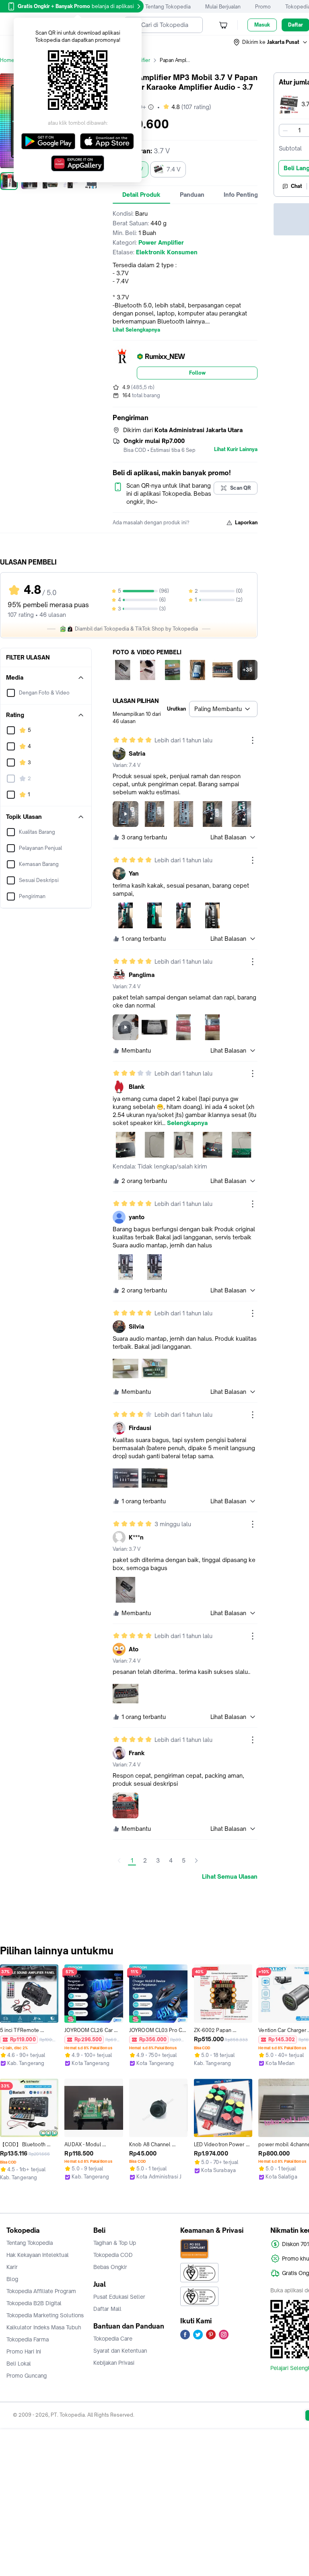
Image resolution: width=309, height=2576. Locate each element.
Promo (263, 7)
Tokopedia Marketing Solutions (45, 2315)
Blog (12, 2279)
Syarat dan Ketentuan (120, 2351)
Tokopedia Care (113, 2339)
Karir (12, 2267)
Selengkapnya (187, 1123)
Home (7, 60)
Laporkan (246, 522)
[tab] (141, 195)
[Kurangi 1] (285, 130)
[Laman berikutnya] (196, 1861)
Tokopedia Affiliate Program (41, 2291)
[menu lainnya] (253, 740)
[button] (271, 42)
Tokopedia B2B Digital (34, 2303)
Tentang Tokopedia (168, 7)
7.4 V (174, 169)
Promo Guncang (27, 2376)
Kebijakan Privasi (114, 2363)
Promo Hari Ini (24, 2351)
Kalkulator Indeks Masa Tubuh (44, 2327)
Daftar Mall (107, 2309)
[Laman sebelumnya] (119, 1861)
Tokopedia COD (113, 2255)
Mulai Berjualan (223, 7)
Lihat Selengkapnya (136, 330)
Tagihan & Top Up (115, 2243)
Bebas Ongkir (110, 2267)
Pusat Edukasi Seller (119, 2297)
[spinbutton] (299, 130)
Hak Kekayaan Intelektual (38, 2255)
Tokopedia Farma (28, 2339)
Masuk (262, 25)
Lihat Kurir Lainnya (236, 449)
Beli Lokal (19, 2364)
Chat (297, 186)
